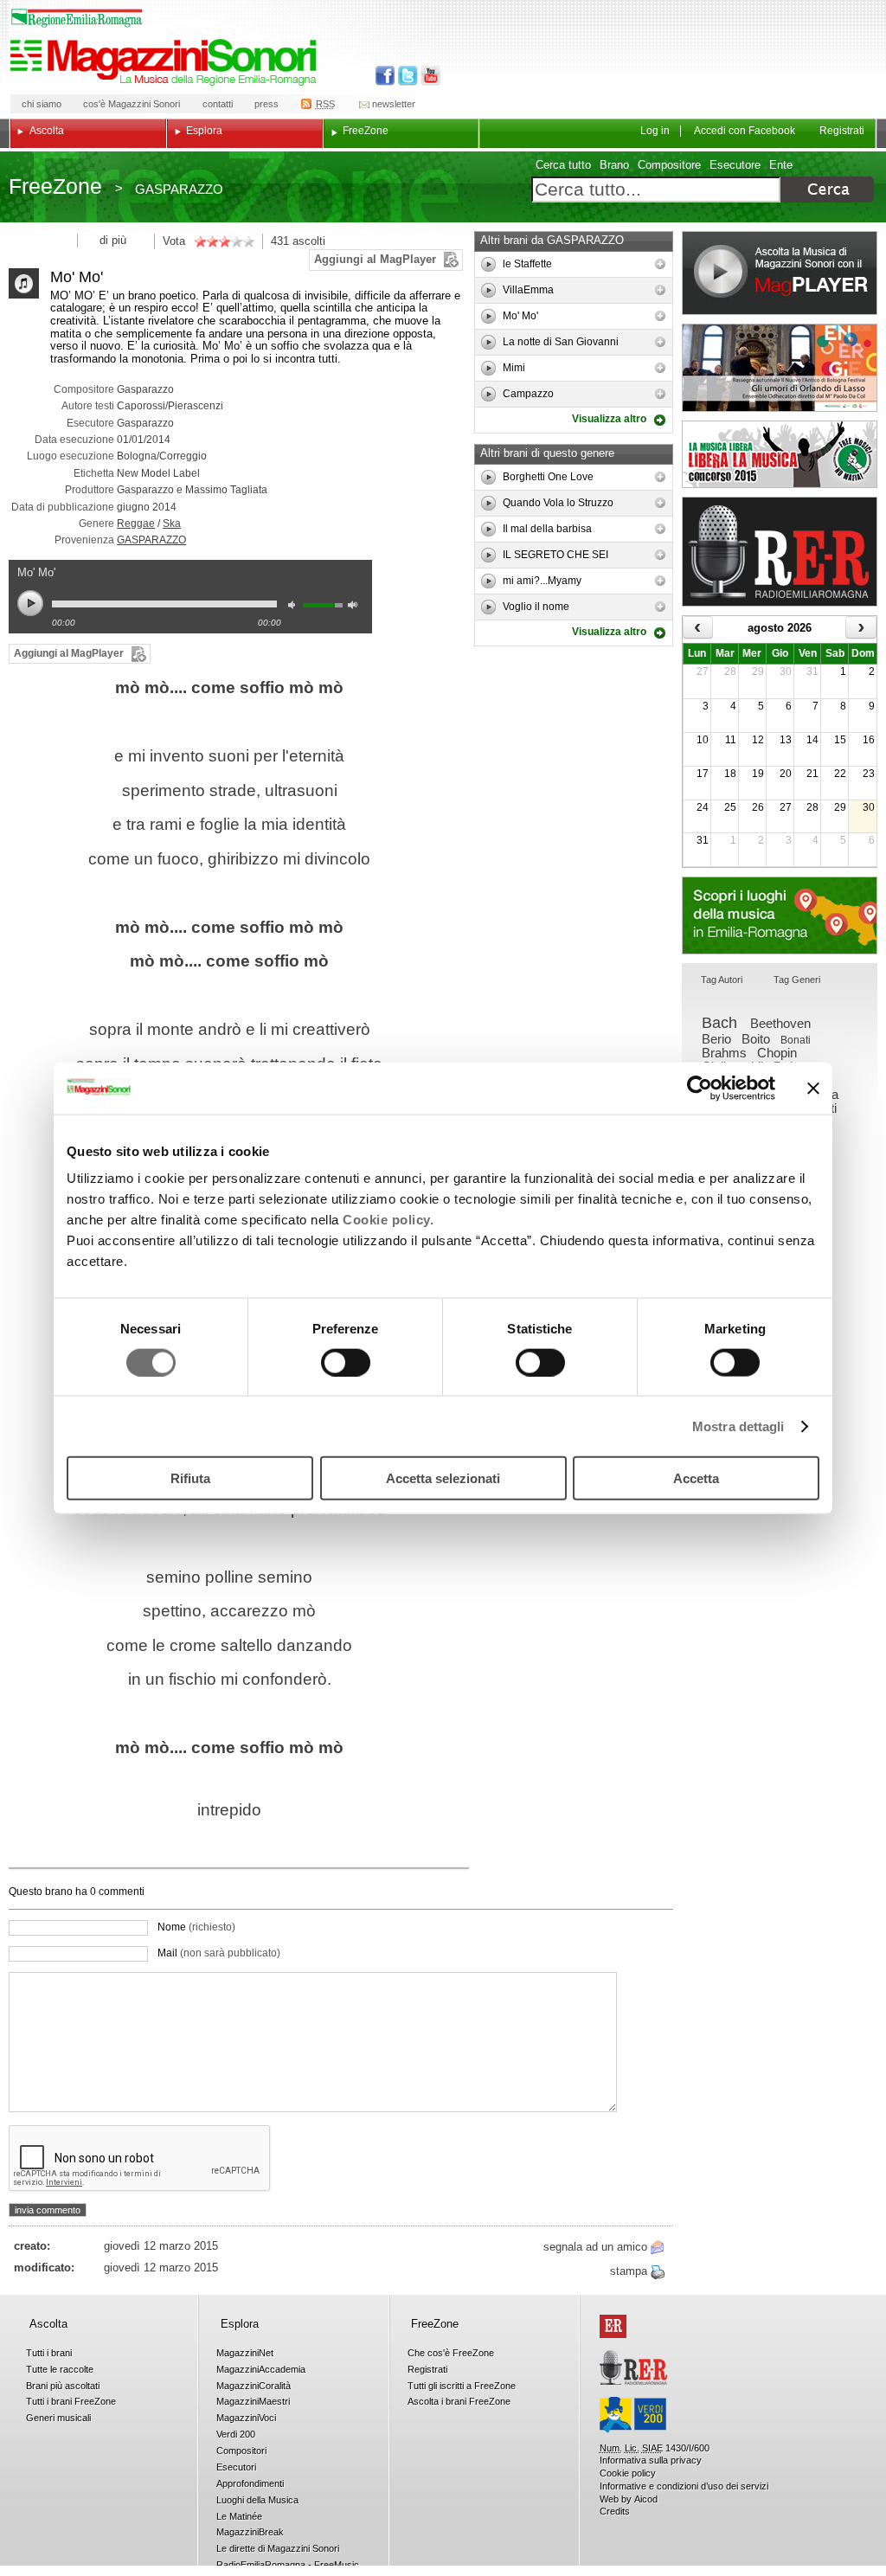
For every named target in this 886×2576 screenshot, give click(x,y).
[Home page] (166, 62)
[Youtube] (427, 76)
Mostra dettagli (738, 1426)
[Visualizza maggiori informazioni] (660, 264)
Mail (219, 1953)
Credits (615, 2511)
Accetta (696, 1478)
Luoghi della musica (780, 915)
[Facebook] (385, 76)
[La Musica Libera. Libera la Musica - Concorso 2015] (780, 454)
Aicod (646, 2499)
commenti (120, 1892)
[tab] (722, 981)
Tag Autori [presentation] (722, 980)
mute (296, 607)
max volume (356, 607)
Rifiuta (190, 1478)
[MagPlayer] (780, 273)
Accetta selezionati (443, 1478)
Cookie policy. (388, 1220)
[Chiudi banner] (813, 1088)
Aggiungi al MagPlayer (375, 259)
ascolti (309, 241)
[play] (489, 264)
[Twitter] (406, 76)
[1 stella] (200, 241)
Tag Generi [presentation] (797, 980)
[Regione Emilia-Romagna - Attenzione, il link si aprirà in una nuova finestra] (77, 18)
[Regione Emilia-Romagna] (613, 2326)
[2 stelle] (206, 241)
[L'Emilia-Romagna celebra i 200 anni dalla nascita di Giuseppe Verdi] (633, 2415)
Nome (196, 1927)
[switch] (346, 1362)
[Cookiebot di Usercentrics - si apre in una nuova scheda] (700, 1088)
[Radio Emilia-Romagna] (780, 552)
